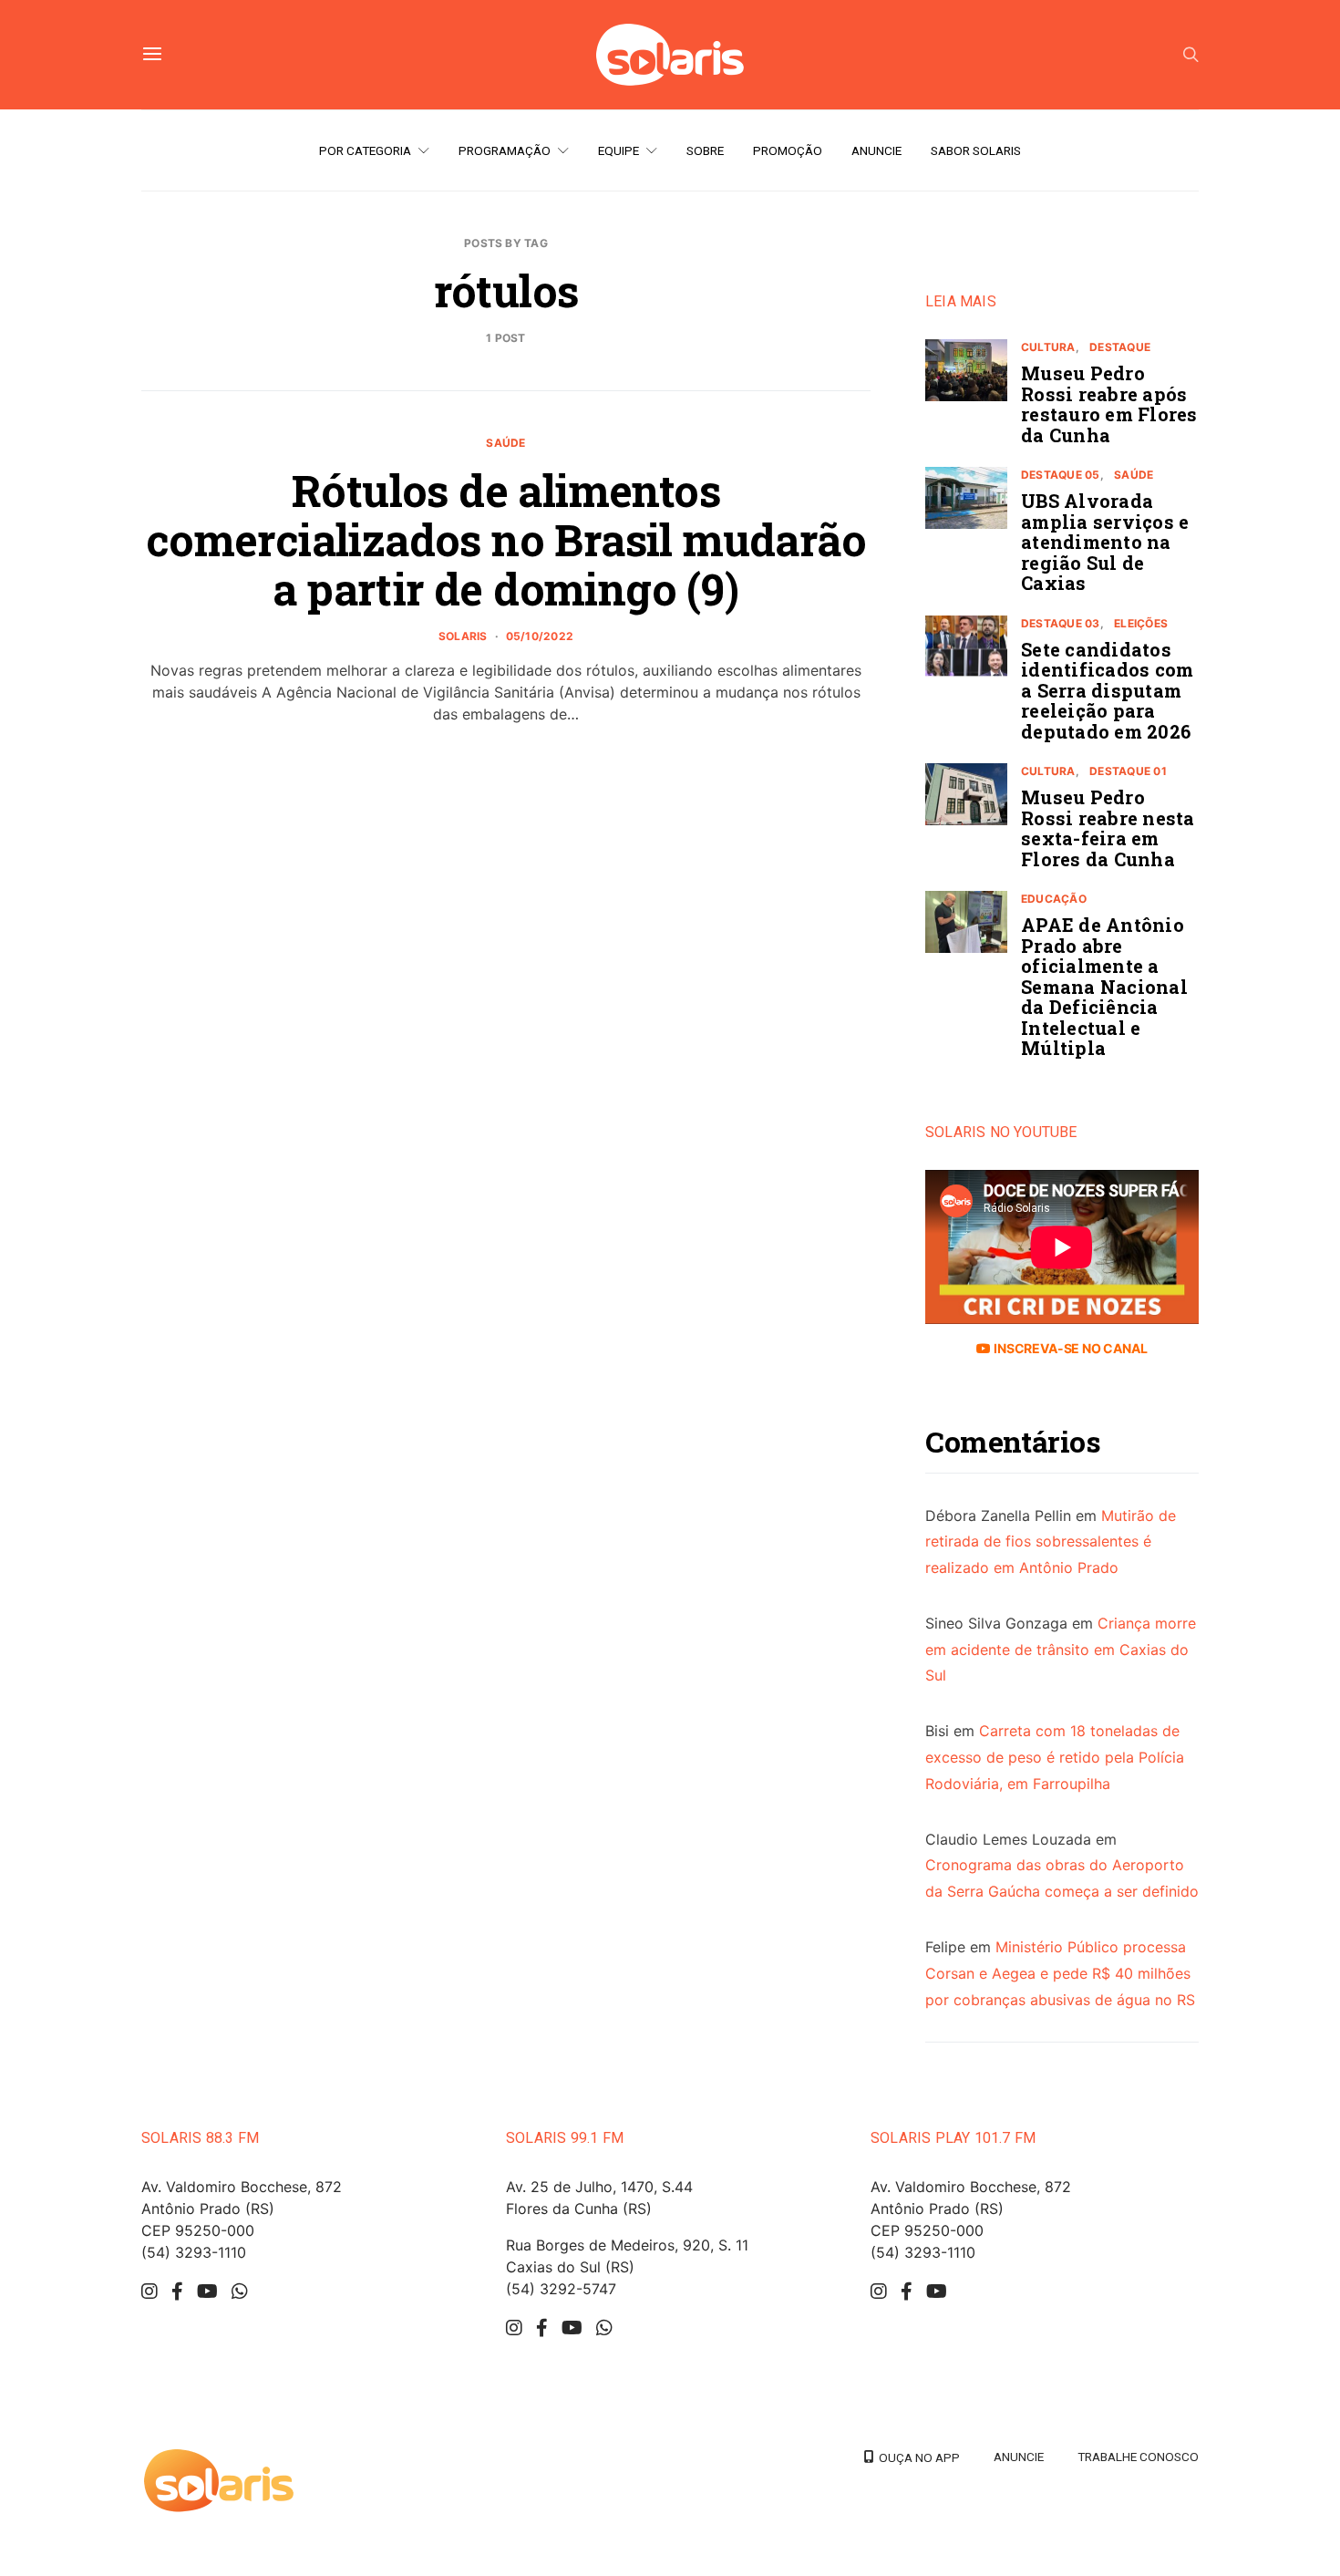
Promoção (788, 150)
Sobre (705, 150)
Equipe (618, 150)
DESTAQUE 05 (1061, 475)
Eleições (1141, 623)
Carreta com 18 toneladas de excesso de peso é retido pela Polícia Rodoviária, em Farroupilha (1055, 1757)
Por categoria (365, 150)
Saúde (505, 443)
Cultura (1048, 347)
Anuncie (876, 150)
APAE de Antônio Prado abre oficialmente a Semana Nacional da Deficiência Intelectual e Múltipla (1104, 986)
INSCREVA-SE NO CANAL (1069, 1348)
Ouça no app (917, 2457)
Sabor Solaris (976, 150)
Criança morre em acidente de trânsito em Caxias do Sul (1061, 1650)
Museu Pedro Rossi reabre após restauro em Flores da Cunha (1109, 404)
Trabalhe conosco (1138, 2457)
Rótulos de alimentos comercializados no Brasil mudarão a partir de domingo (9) (506, 539)
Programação (505, 150)
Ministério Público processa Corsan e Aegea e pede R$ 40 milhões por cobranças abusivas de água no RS (1060, 1973)
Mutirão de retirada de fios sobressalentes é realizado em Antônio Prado (1051, 1542)
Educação (1054, 899)
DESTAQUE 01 (1128, 771)
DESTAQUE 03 (1061, 623)
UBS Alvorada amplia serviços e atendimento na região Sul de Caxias (1105, 542)
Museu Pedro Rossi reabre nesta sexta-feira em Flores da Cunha (1108, 828)
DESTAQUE (1120, 347)
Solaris (463, 636)
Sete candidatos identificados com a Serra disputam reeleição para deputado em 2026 (1107, 690)
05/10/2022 (540, 636)
